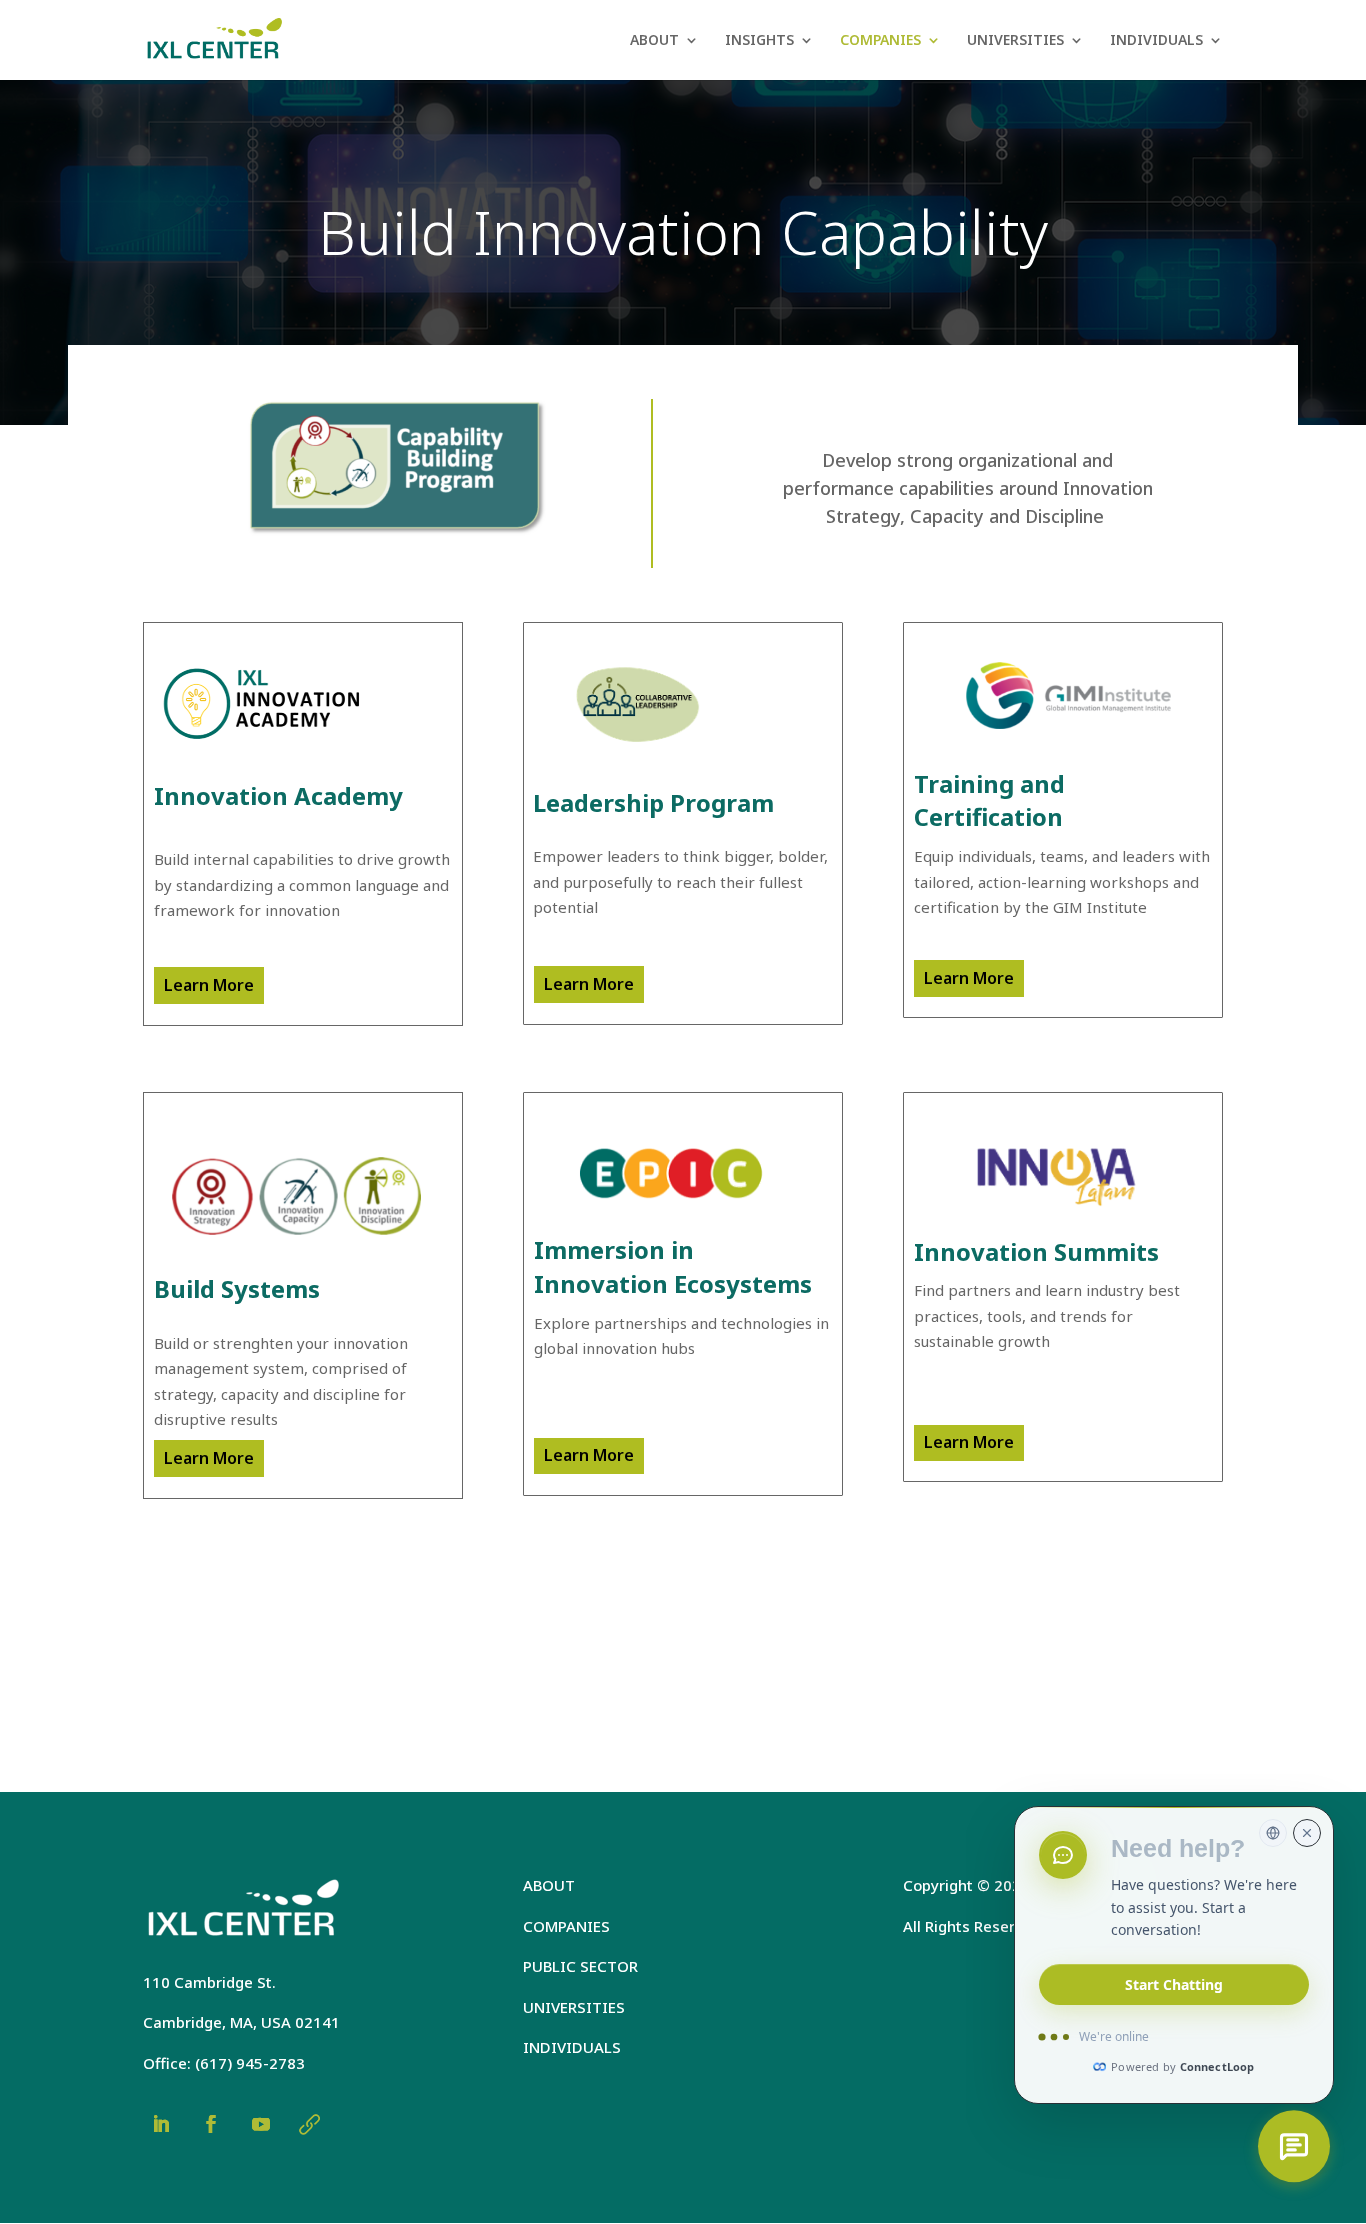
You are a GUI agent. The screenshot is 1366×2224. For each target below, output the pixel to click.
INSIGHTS (759, 41)
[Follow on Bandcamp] (309, 2124)
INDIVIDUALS (1156, 41)
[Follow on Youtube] (261, 2124)
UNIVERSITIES (1015, 41)
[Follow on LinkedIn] (161, 2124)
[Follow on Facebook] (211, 2124)
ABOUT (654, 41)
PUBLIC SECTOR (580, 1966)
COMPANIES (880, 41)
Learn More (209, 985)
